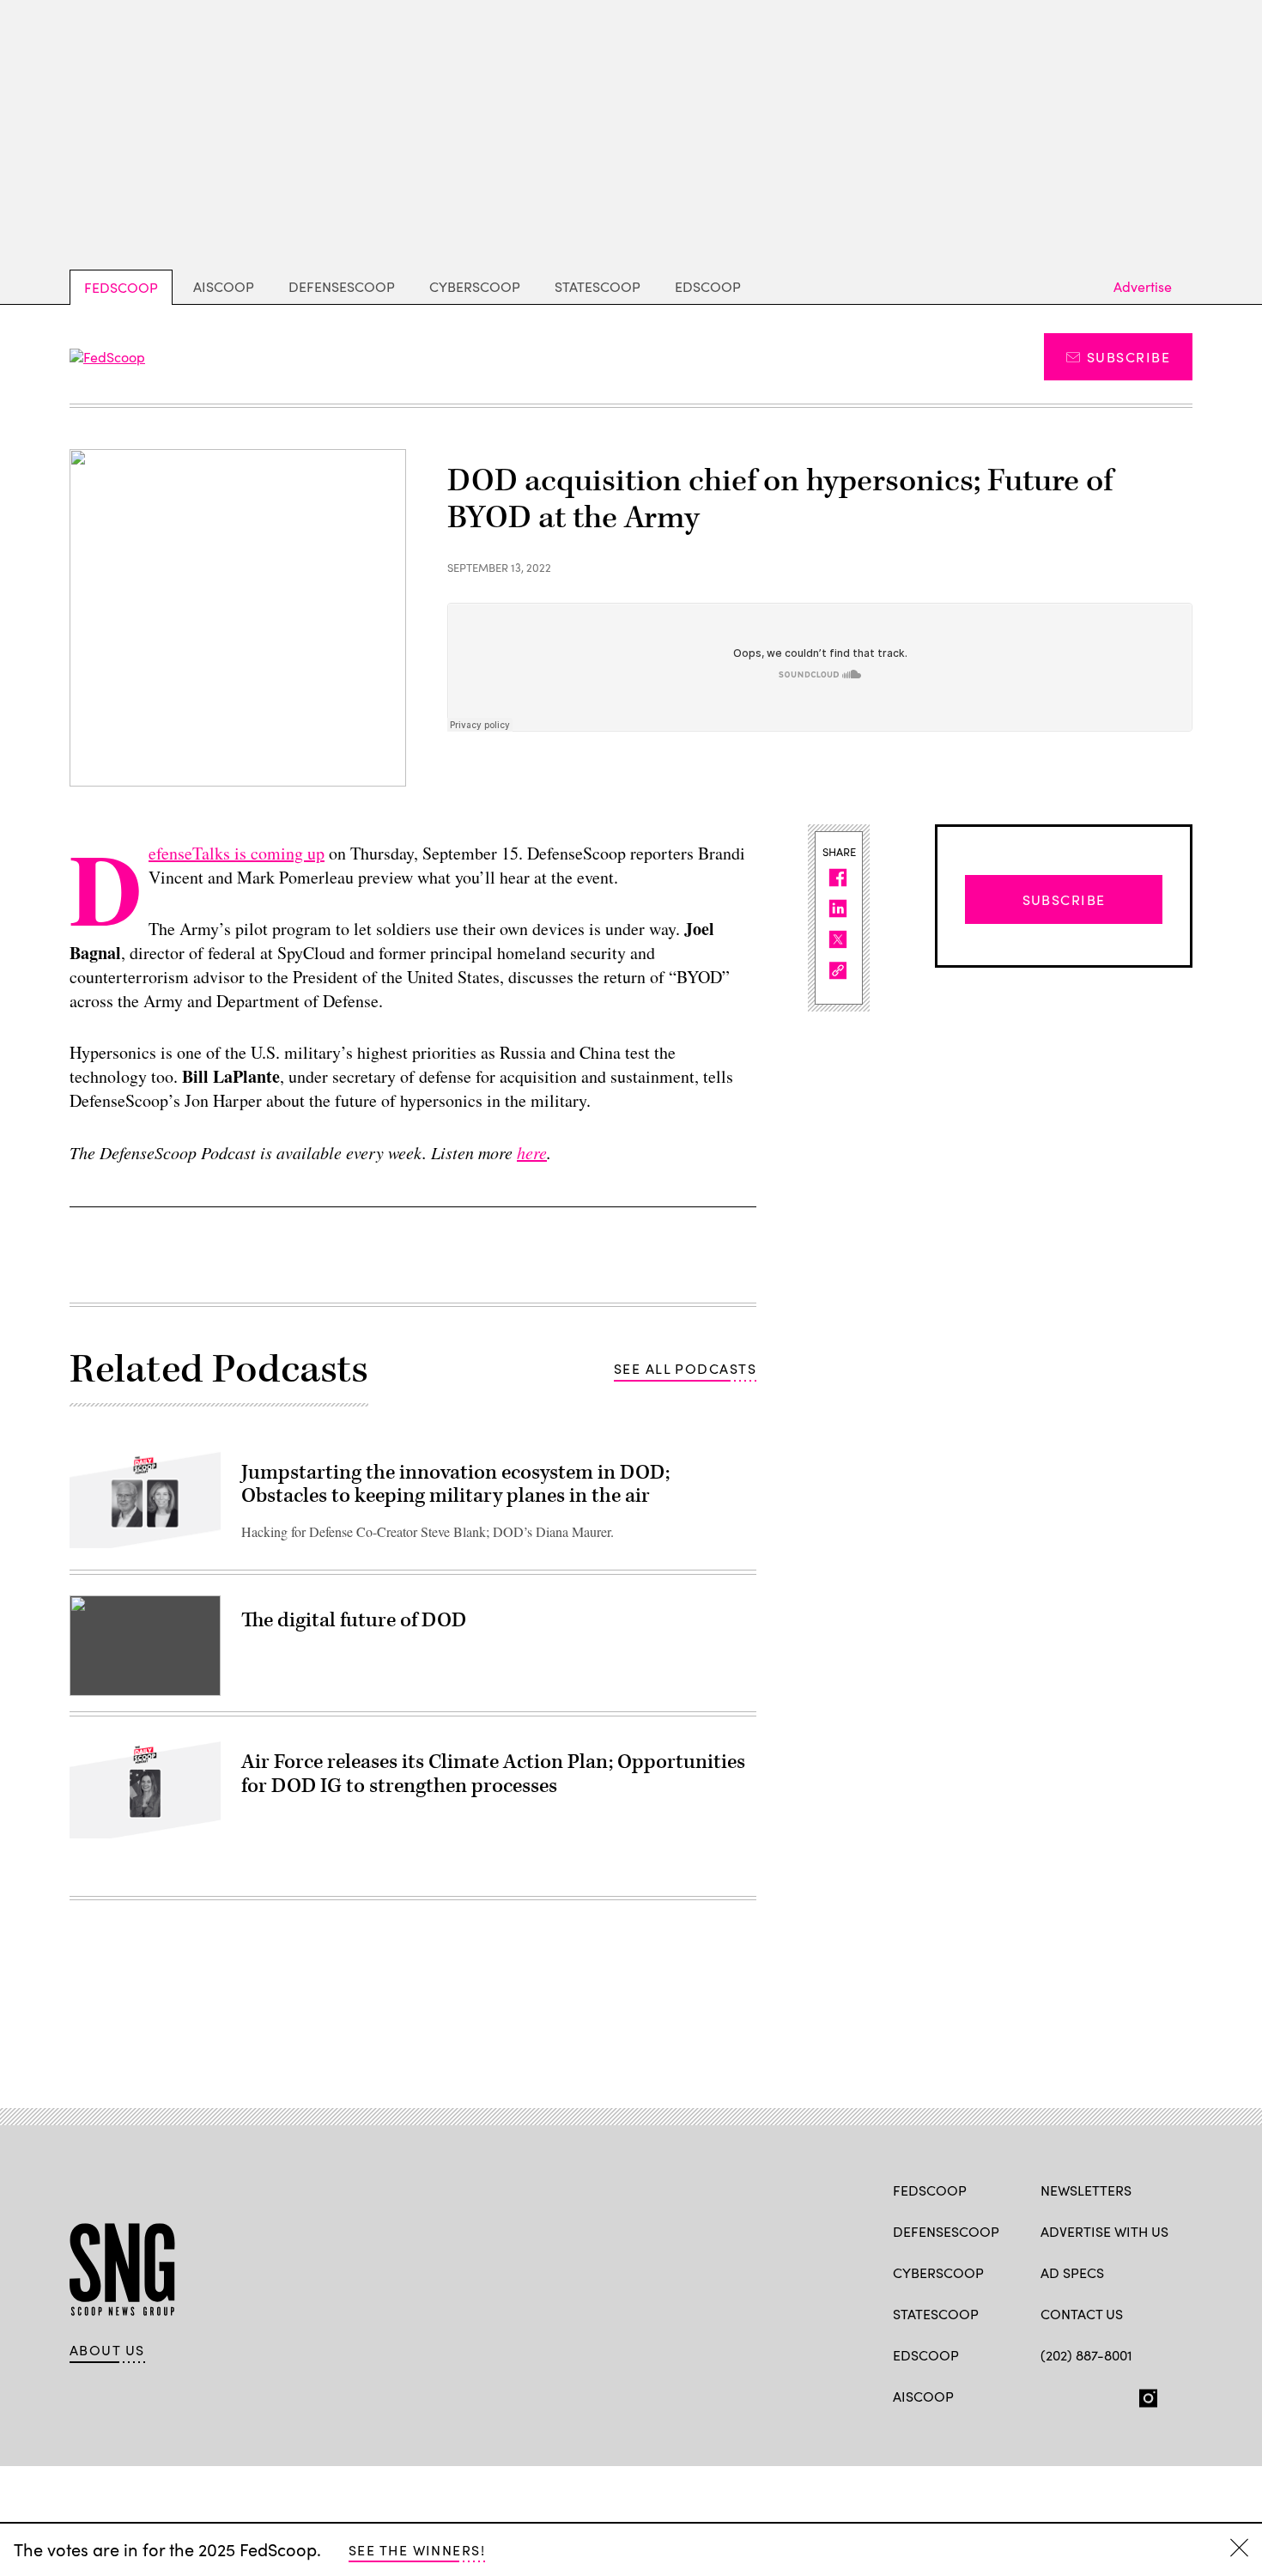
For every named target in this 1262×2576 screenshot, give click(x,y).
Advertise (1143, 286)
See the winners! (417, 2550)
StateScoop (598, 286)
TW (1082, 2395)
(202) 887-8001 (1086, 2355)
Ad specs (1072, 2272)
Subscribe (1129, 357)
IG (1143, 2395)
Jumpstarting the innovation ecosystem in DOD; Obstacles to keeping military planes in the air (455, 1485)
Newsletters (1086, 2190)
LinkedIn (1116, 2395)
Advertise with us (1104, 2231)
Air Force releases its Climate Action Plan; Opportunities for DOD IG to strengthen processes (493, 1774)
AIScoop (224, 286)
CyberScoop (475, 286)
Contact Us (1082, 2314)
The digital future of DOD (354, 1620)
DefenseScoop (342, 286)
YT (1176, 2395)
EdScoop (708, 286)
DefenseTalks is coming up (237, 853)
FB (1049, 2395)
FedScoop (121, 287)
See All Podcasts (685, 1368)
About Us (107, 2350)
